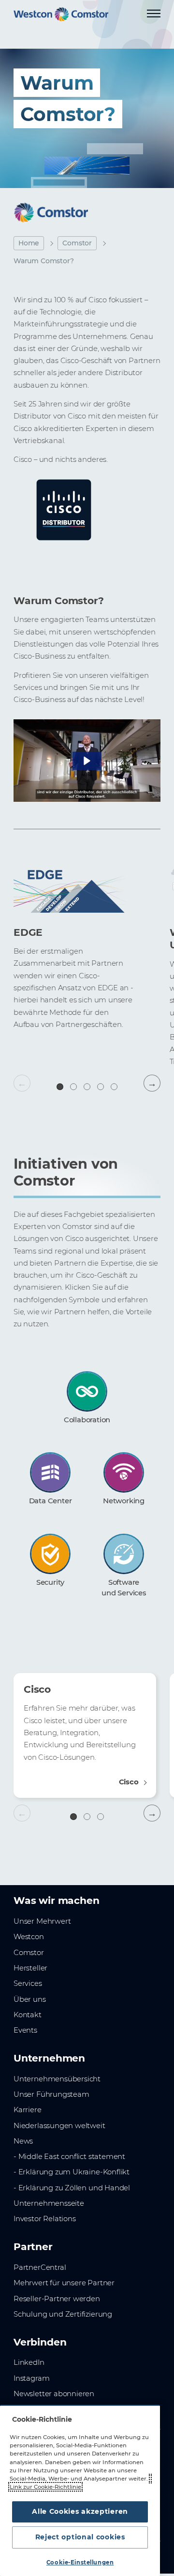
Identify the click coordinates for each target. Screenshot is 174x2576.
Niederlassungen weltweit (59, 2126)
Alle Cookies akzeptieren (80, 2511)
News (23, 2141)
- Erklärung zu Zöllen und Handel (72, 2188)
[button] (87, 761)
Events (25, 2030)
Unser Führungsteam (51, 2094)
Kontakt (28, 2015)
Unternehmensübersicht (57, 2079)
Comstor (77, 243)
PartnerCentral (40, 2267)
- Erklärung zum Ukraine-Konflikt (72, 2172)
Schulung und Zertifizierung (63, 2314)
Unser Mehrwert (42, 1921)
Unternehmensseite (49, 2203)
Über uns (30, 1999)
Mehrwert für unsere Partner (64, 2283)
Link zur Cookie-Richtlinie (45, 2487)
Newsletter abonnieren (54, 2394)
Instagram (31, 2378)
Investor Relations (45, 2219)
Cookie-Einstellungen (80, 2563)
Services (28, 1983)
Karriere (28, 2110)
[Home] (61, 14)
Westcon (29, 1937)
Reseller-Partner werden (57, 2299)
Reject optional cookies (80, 2537)
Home (29, 243)
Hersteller (30, 1968)
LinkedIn (29, 2362)
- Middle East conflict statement (69, 2157)
